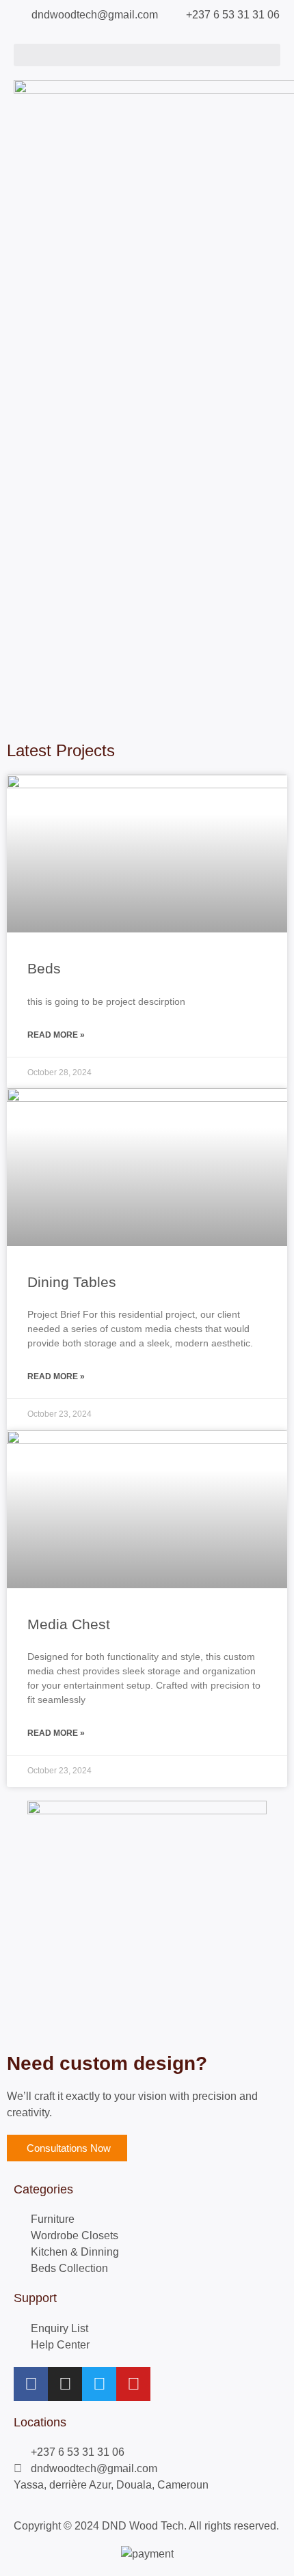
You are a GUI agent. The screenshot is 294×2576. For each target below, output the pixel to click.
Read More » (56, 1035)
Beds (44, 968)
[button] (147, 55)
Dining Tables (72, 1282)
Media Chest (69, 1624)
